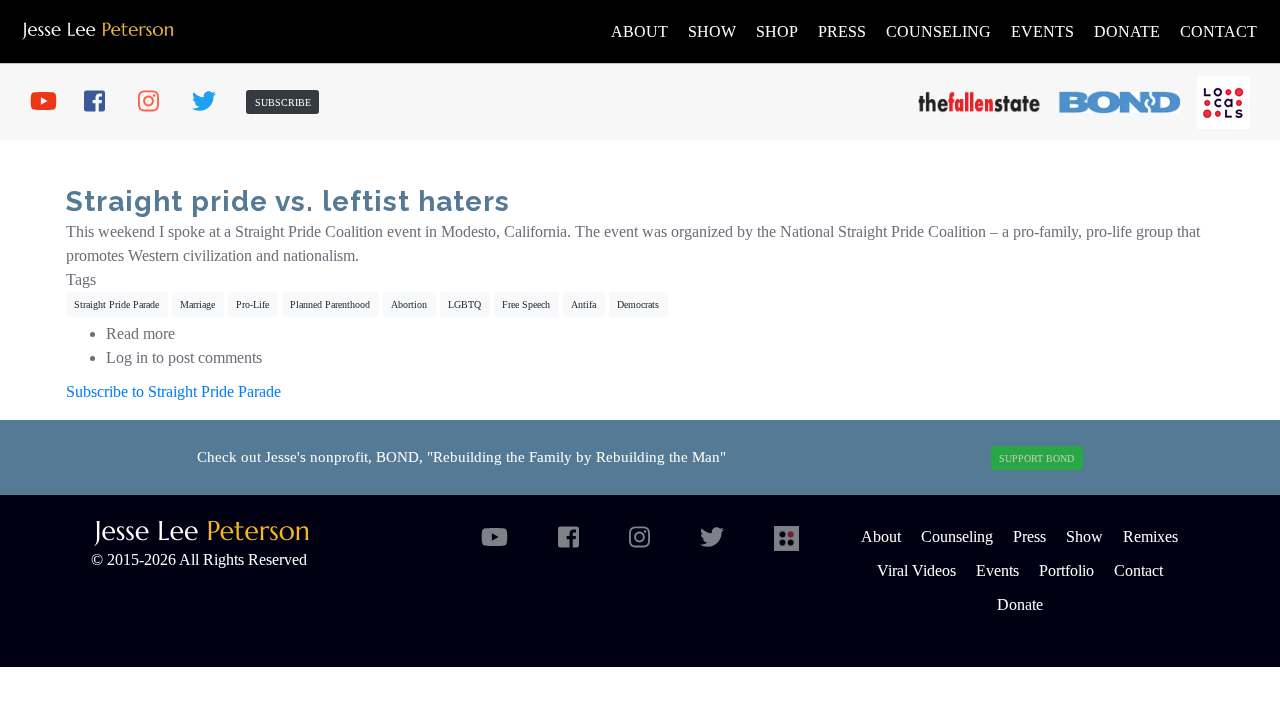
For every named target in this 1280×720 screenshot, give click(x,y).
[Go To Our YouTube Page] (50, 102)
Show (712, 31)
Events (1042, 31)
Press (842, 31)
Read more (140, 333)
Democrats (638, 304)
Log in (127, 357)
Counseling (938, 31)
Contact (1218, 31)
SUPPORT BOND (1036, 458)
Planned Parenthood (330, 304)
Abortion (409, 304)
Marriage (197, 304)
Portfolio (1066, 570)
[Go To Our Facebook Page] (104, 102)
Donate (1127, 31)
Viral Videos (916, 570)
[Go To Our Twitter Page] (212, 102)
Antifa (583, 304)
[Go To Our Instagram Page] (158, 102)
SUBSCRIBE (283, 102)
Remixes (1150, 536)
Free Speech (526, 304)
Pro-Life (252, 304)
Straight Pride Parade (116, 304)
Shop (777, 31)
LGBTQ (464, 304)
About (639, 31)
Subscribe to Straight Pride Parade (173, 391)
